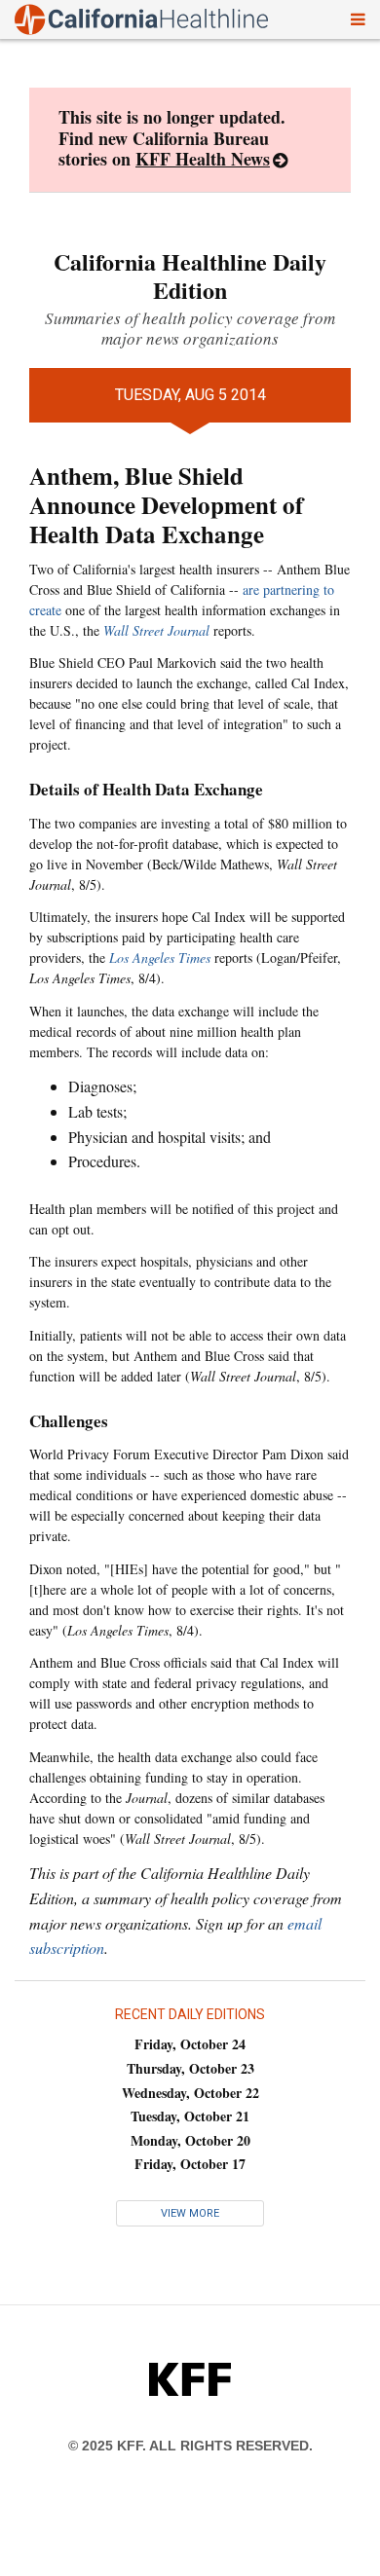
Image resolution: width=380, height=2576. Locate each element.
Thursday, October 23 (190, 2068)
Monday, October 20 (190, 2140)
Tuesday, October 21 (190, 2116)
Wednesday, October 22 (190, 2093)
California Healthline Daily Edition (190, 276)
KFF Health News (203, 159)
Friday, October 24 (190, 2044)
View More (190, 2213)
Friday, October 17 (190, 2164)
